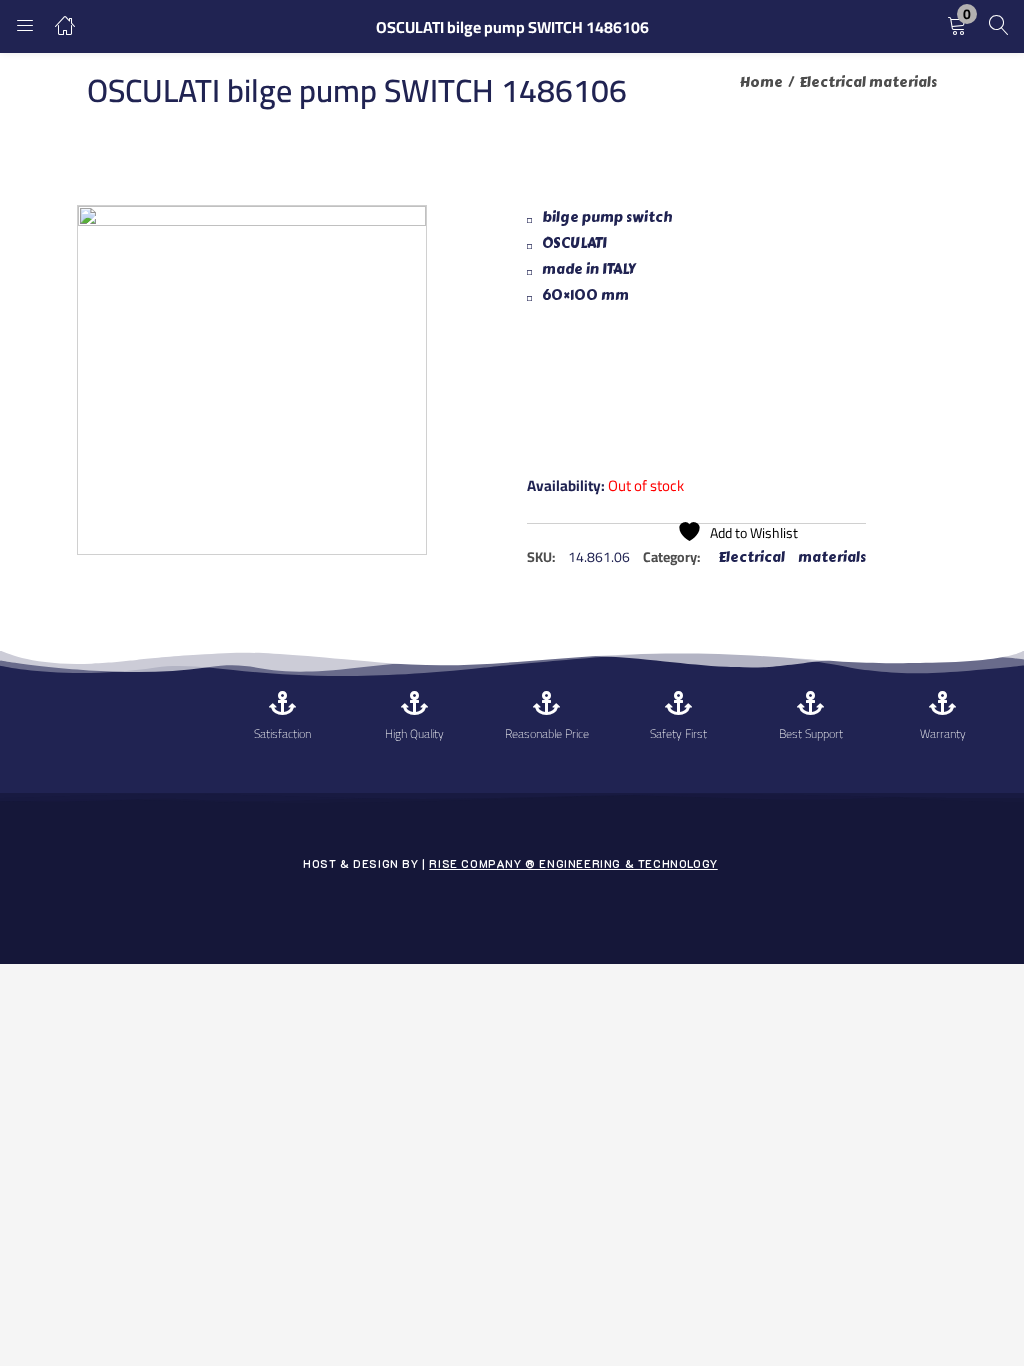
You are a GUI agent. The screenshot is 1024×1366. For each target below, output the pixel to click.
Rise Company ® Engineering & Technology (573, 863)
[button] (957, 26)
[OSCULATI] (602, 397)
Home (761, 82)
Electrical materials (868, 82)
